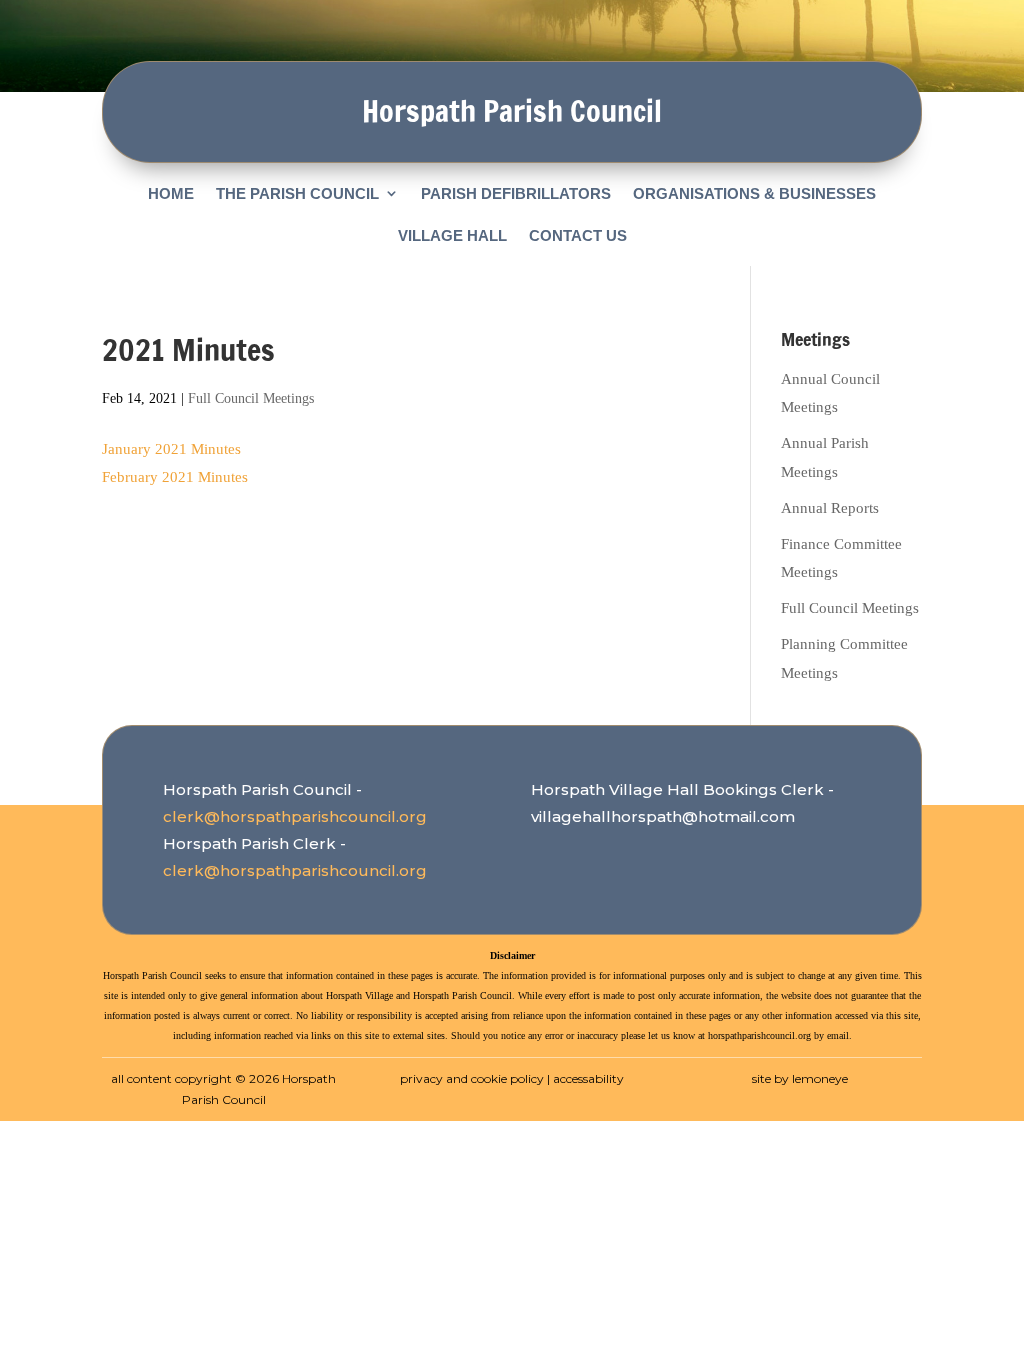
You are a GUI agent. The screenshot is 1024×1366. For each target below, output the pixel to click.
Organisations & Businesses (754, 193)
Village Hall (452, 235)
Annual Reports (830, 508)
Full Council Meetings (251, 398)
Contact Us (578, 235)
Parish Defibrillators (516, 193)
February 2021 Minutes (175, 477)
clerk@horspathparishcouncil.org (295, 816)
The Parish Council (297, 193)
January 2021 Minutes (171, 449)
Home (171, 193)
